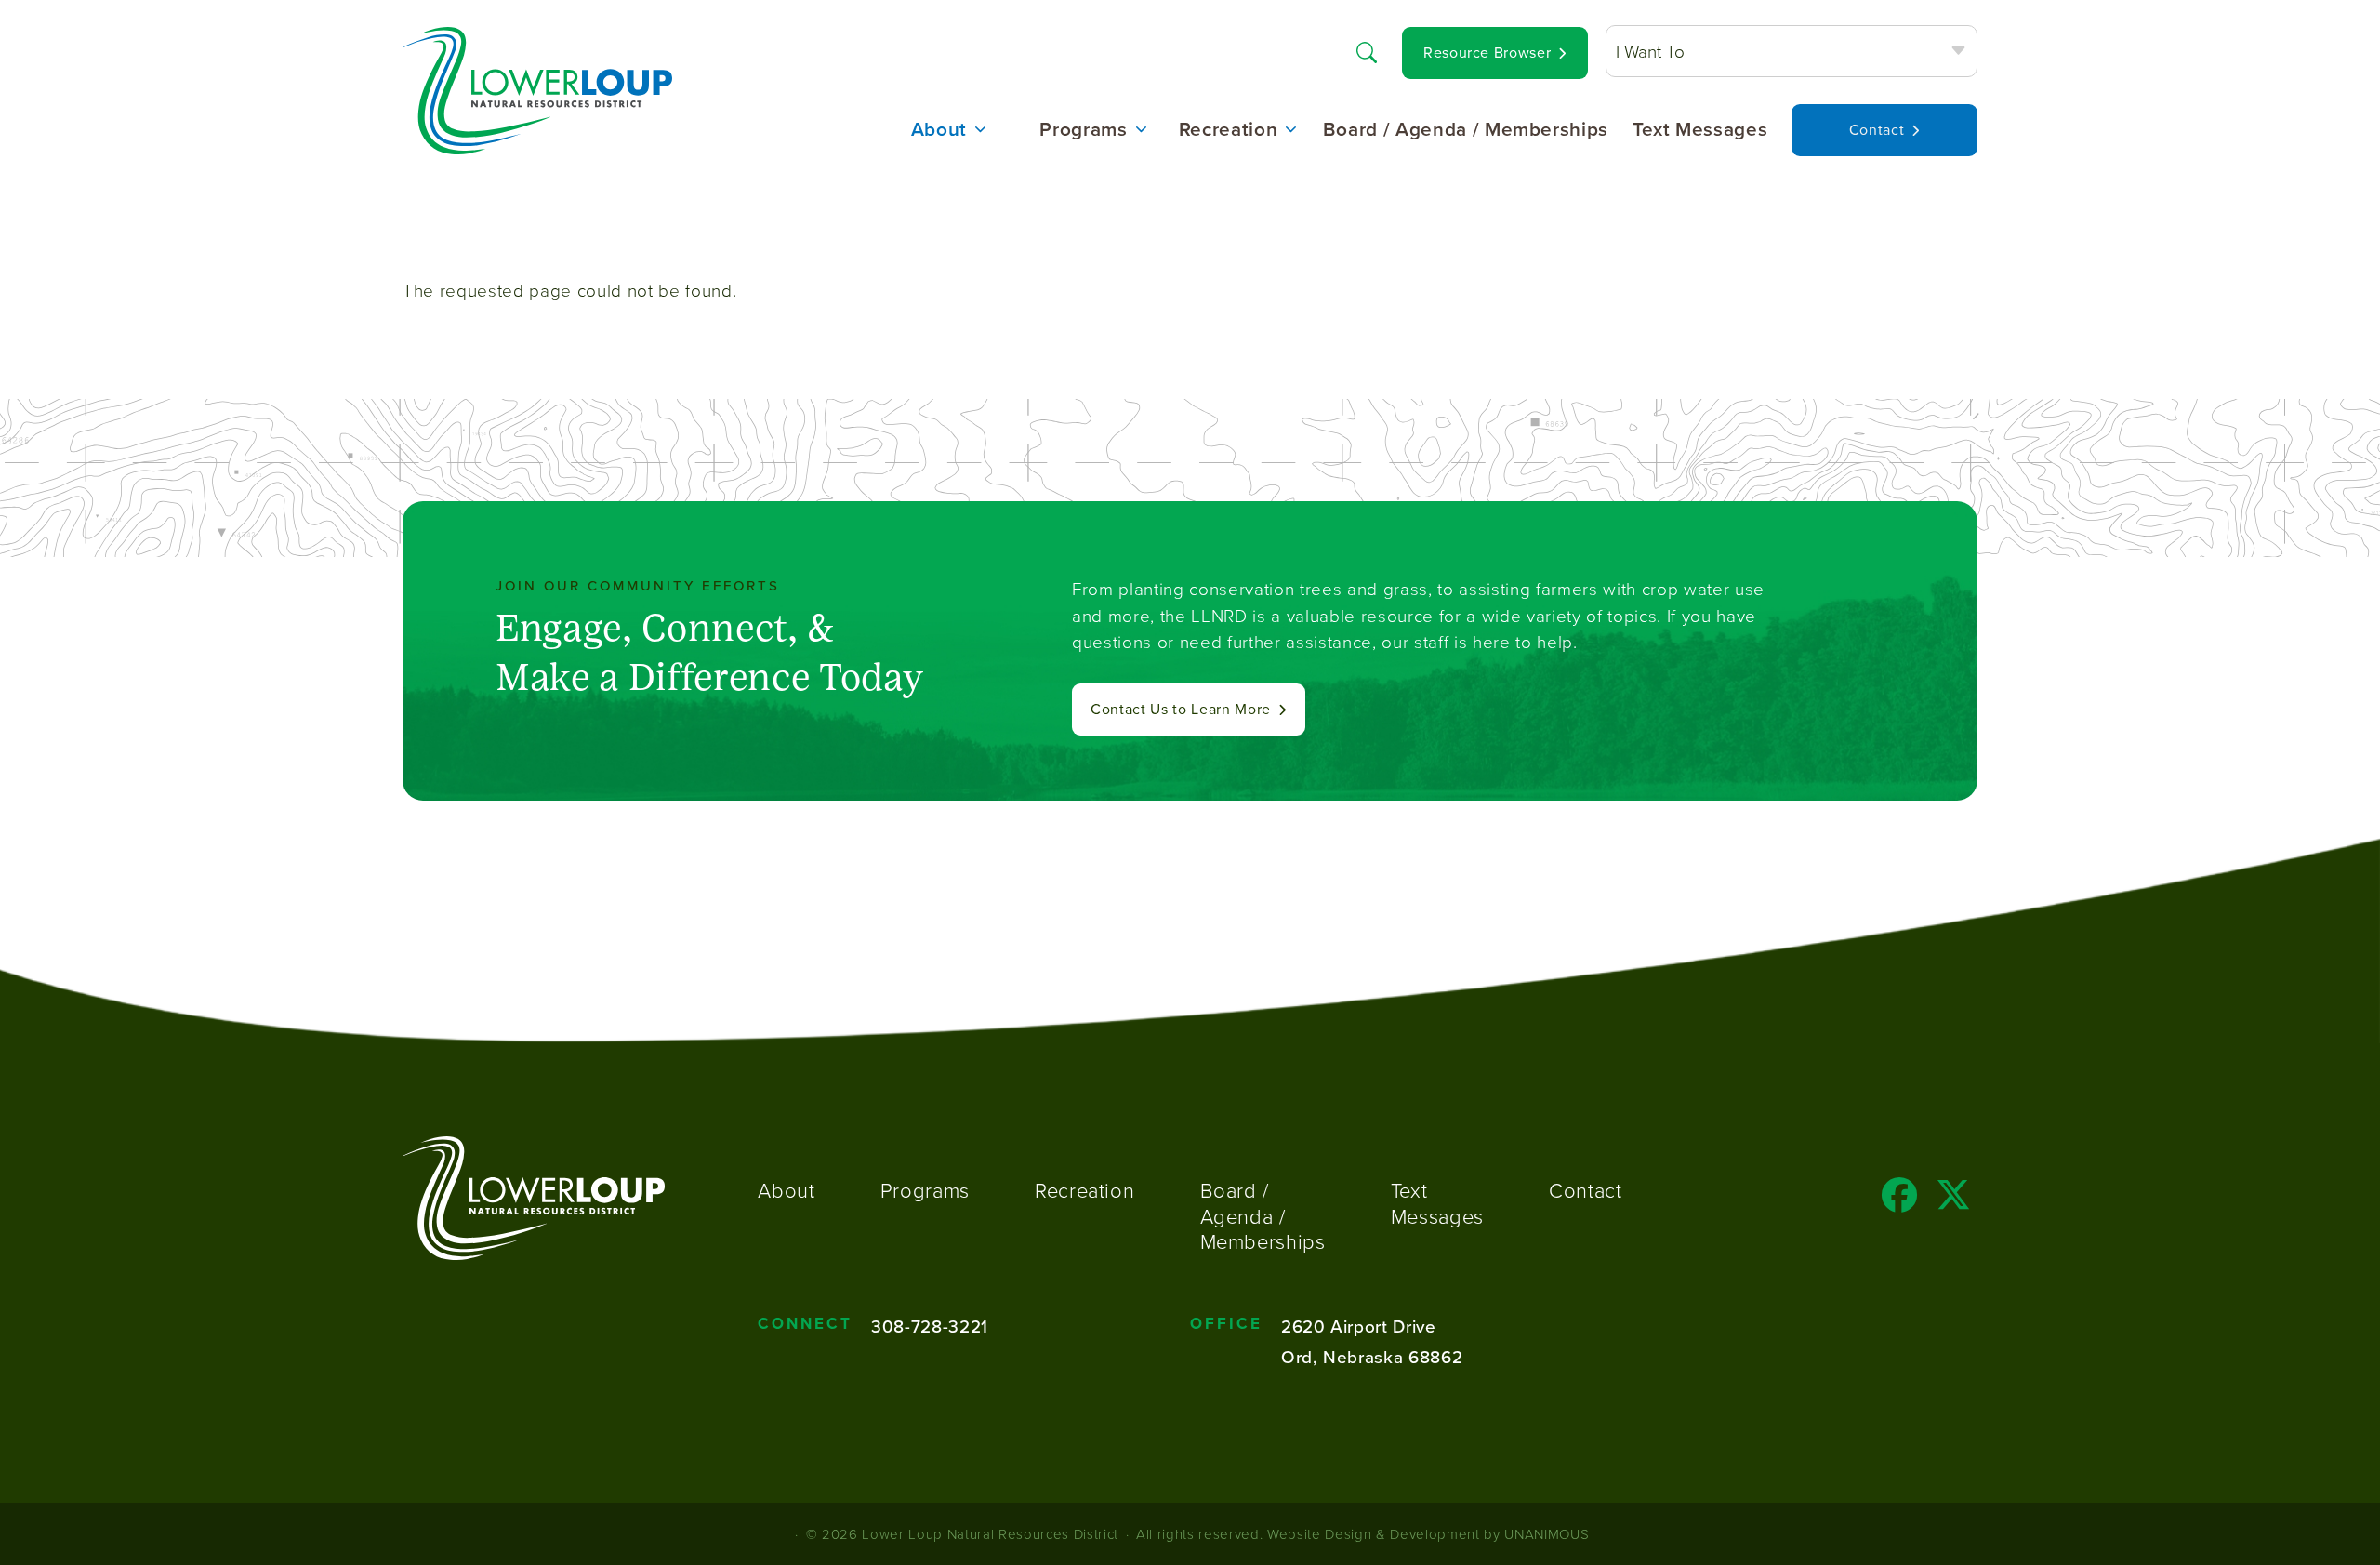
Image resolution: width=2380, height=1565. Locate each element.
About (939, 130)
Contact (1877, 130)
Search (1367, 51)
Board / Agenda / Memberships (1466, 130)
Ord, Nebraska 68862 (1372, 1356)
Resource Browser (1487, 53)
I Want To (1650, 51)
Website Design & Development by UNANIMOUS (1428, 1534)
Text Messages (1700, 130)
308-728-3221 (930, 1326)
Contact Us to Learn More (1181, 709)
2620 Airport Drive (1359, 1326)
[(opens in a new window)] (1900, 1201)
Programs (1083, 130)
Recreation (1229, 130)
